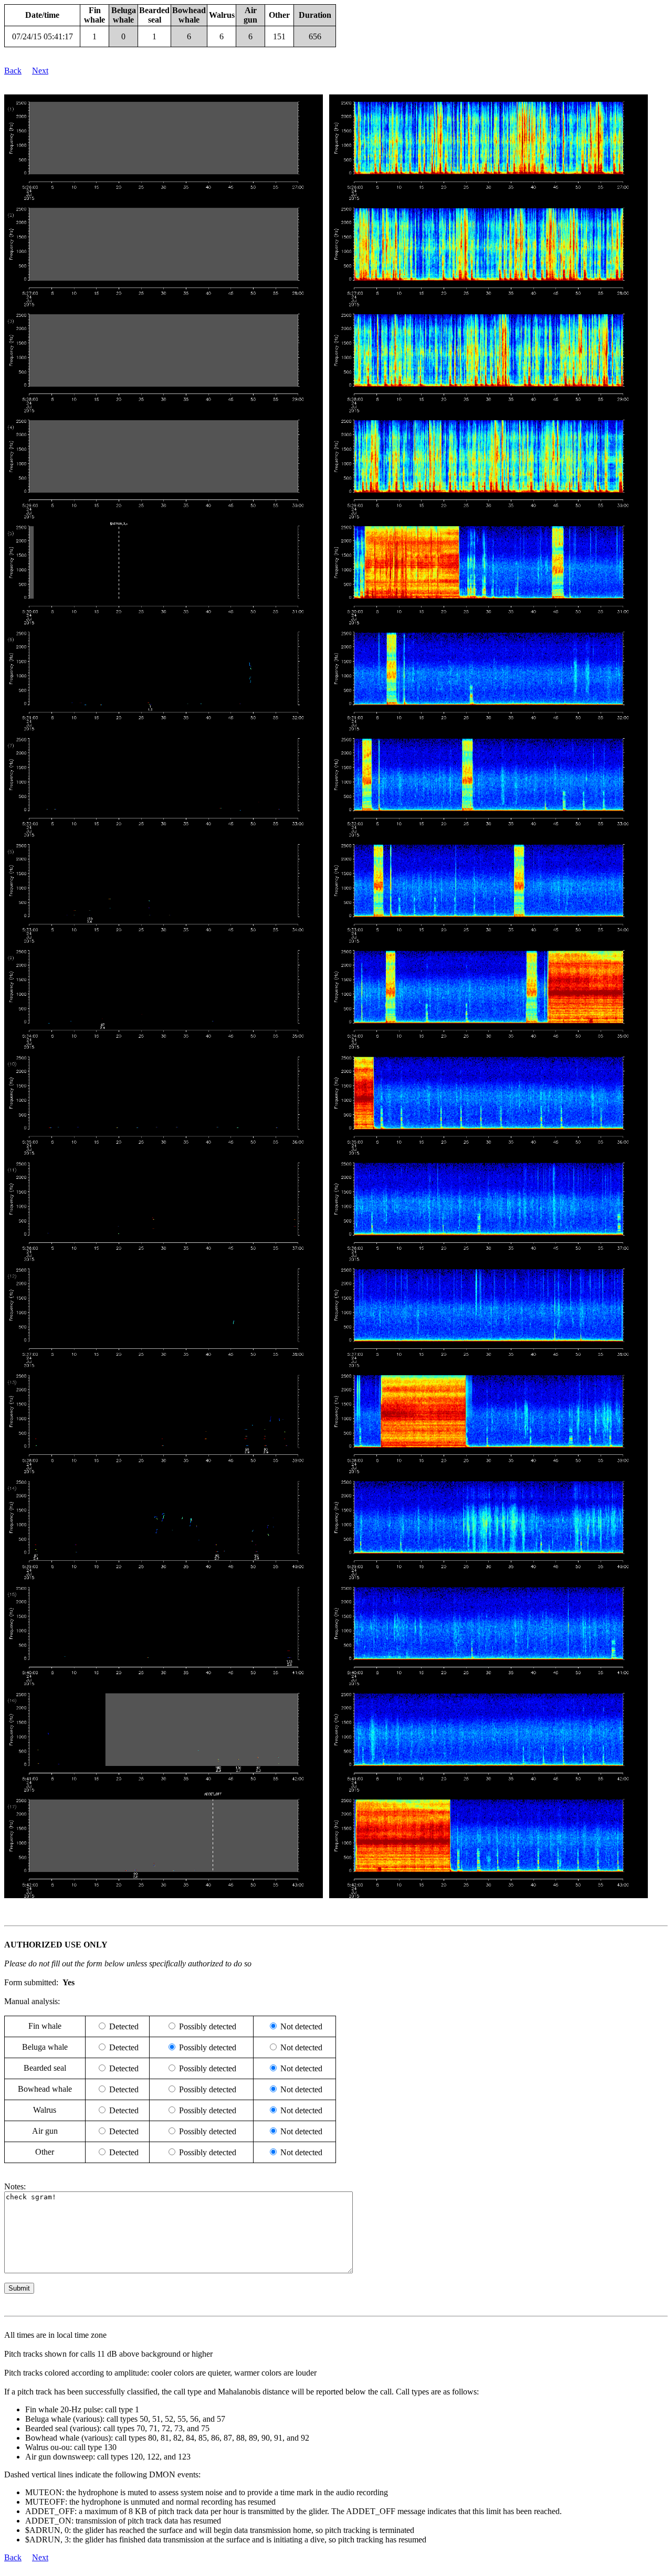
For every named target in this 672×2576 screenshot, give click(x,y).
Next (40, 71)
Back (13, 71)
